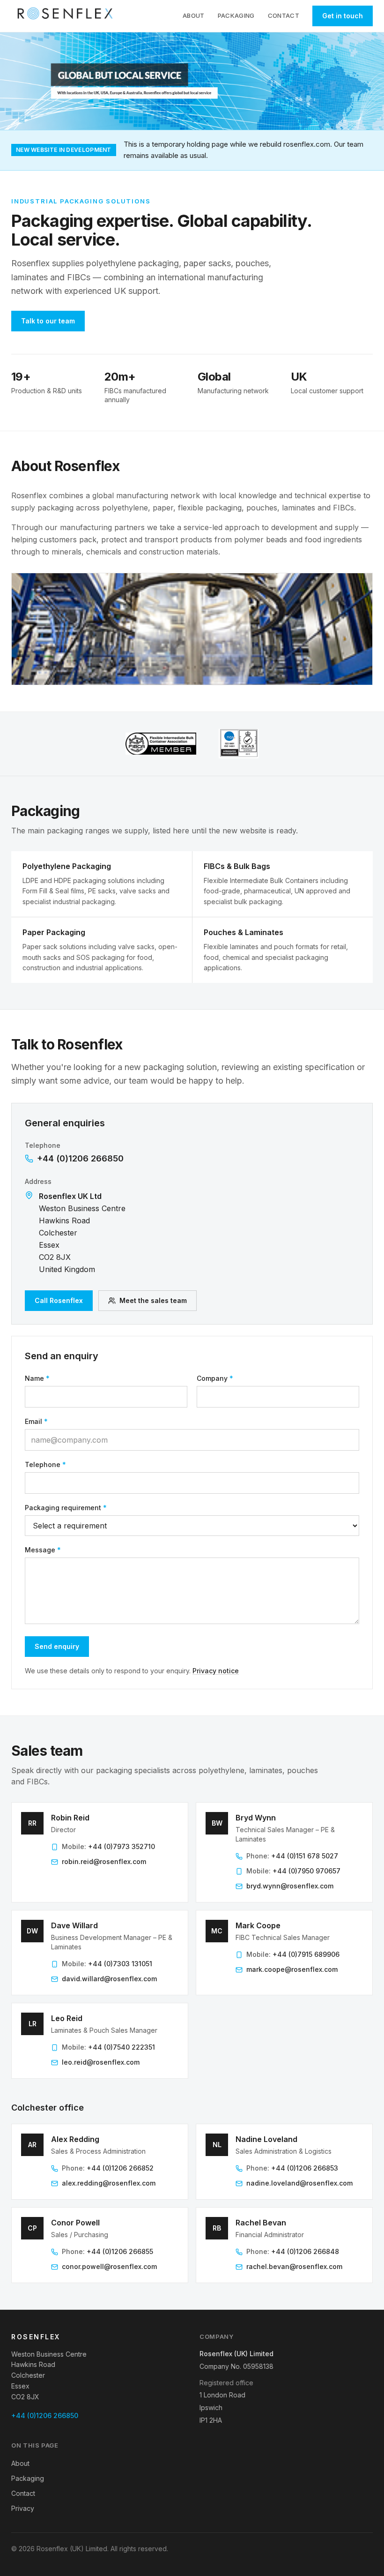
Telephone (45, 1464)
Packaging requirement (66, 1508)
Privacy (23, 2508)
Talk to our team (48, 321)
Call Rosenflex (59, 1300)
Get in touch (343, 16)
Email (36, 1421)
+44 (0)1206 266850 (80, 1158)
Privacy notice (216, 1671)
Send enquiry (57, 1646)
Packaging (236, 15)
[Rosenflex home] (67, 16)
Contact (284, 15)
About (194, 15)
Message (43, 1550)
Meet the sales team (153, 1300)
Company (215, 1378)
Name (37, 1378)
